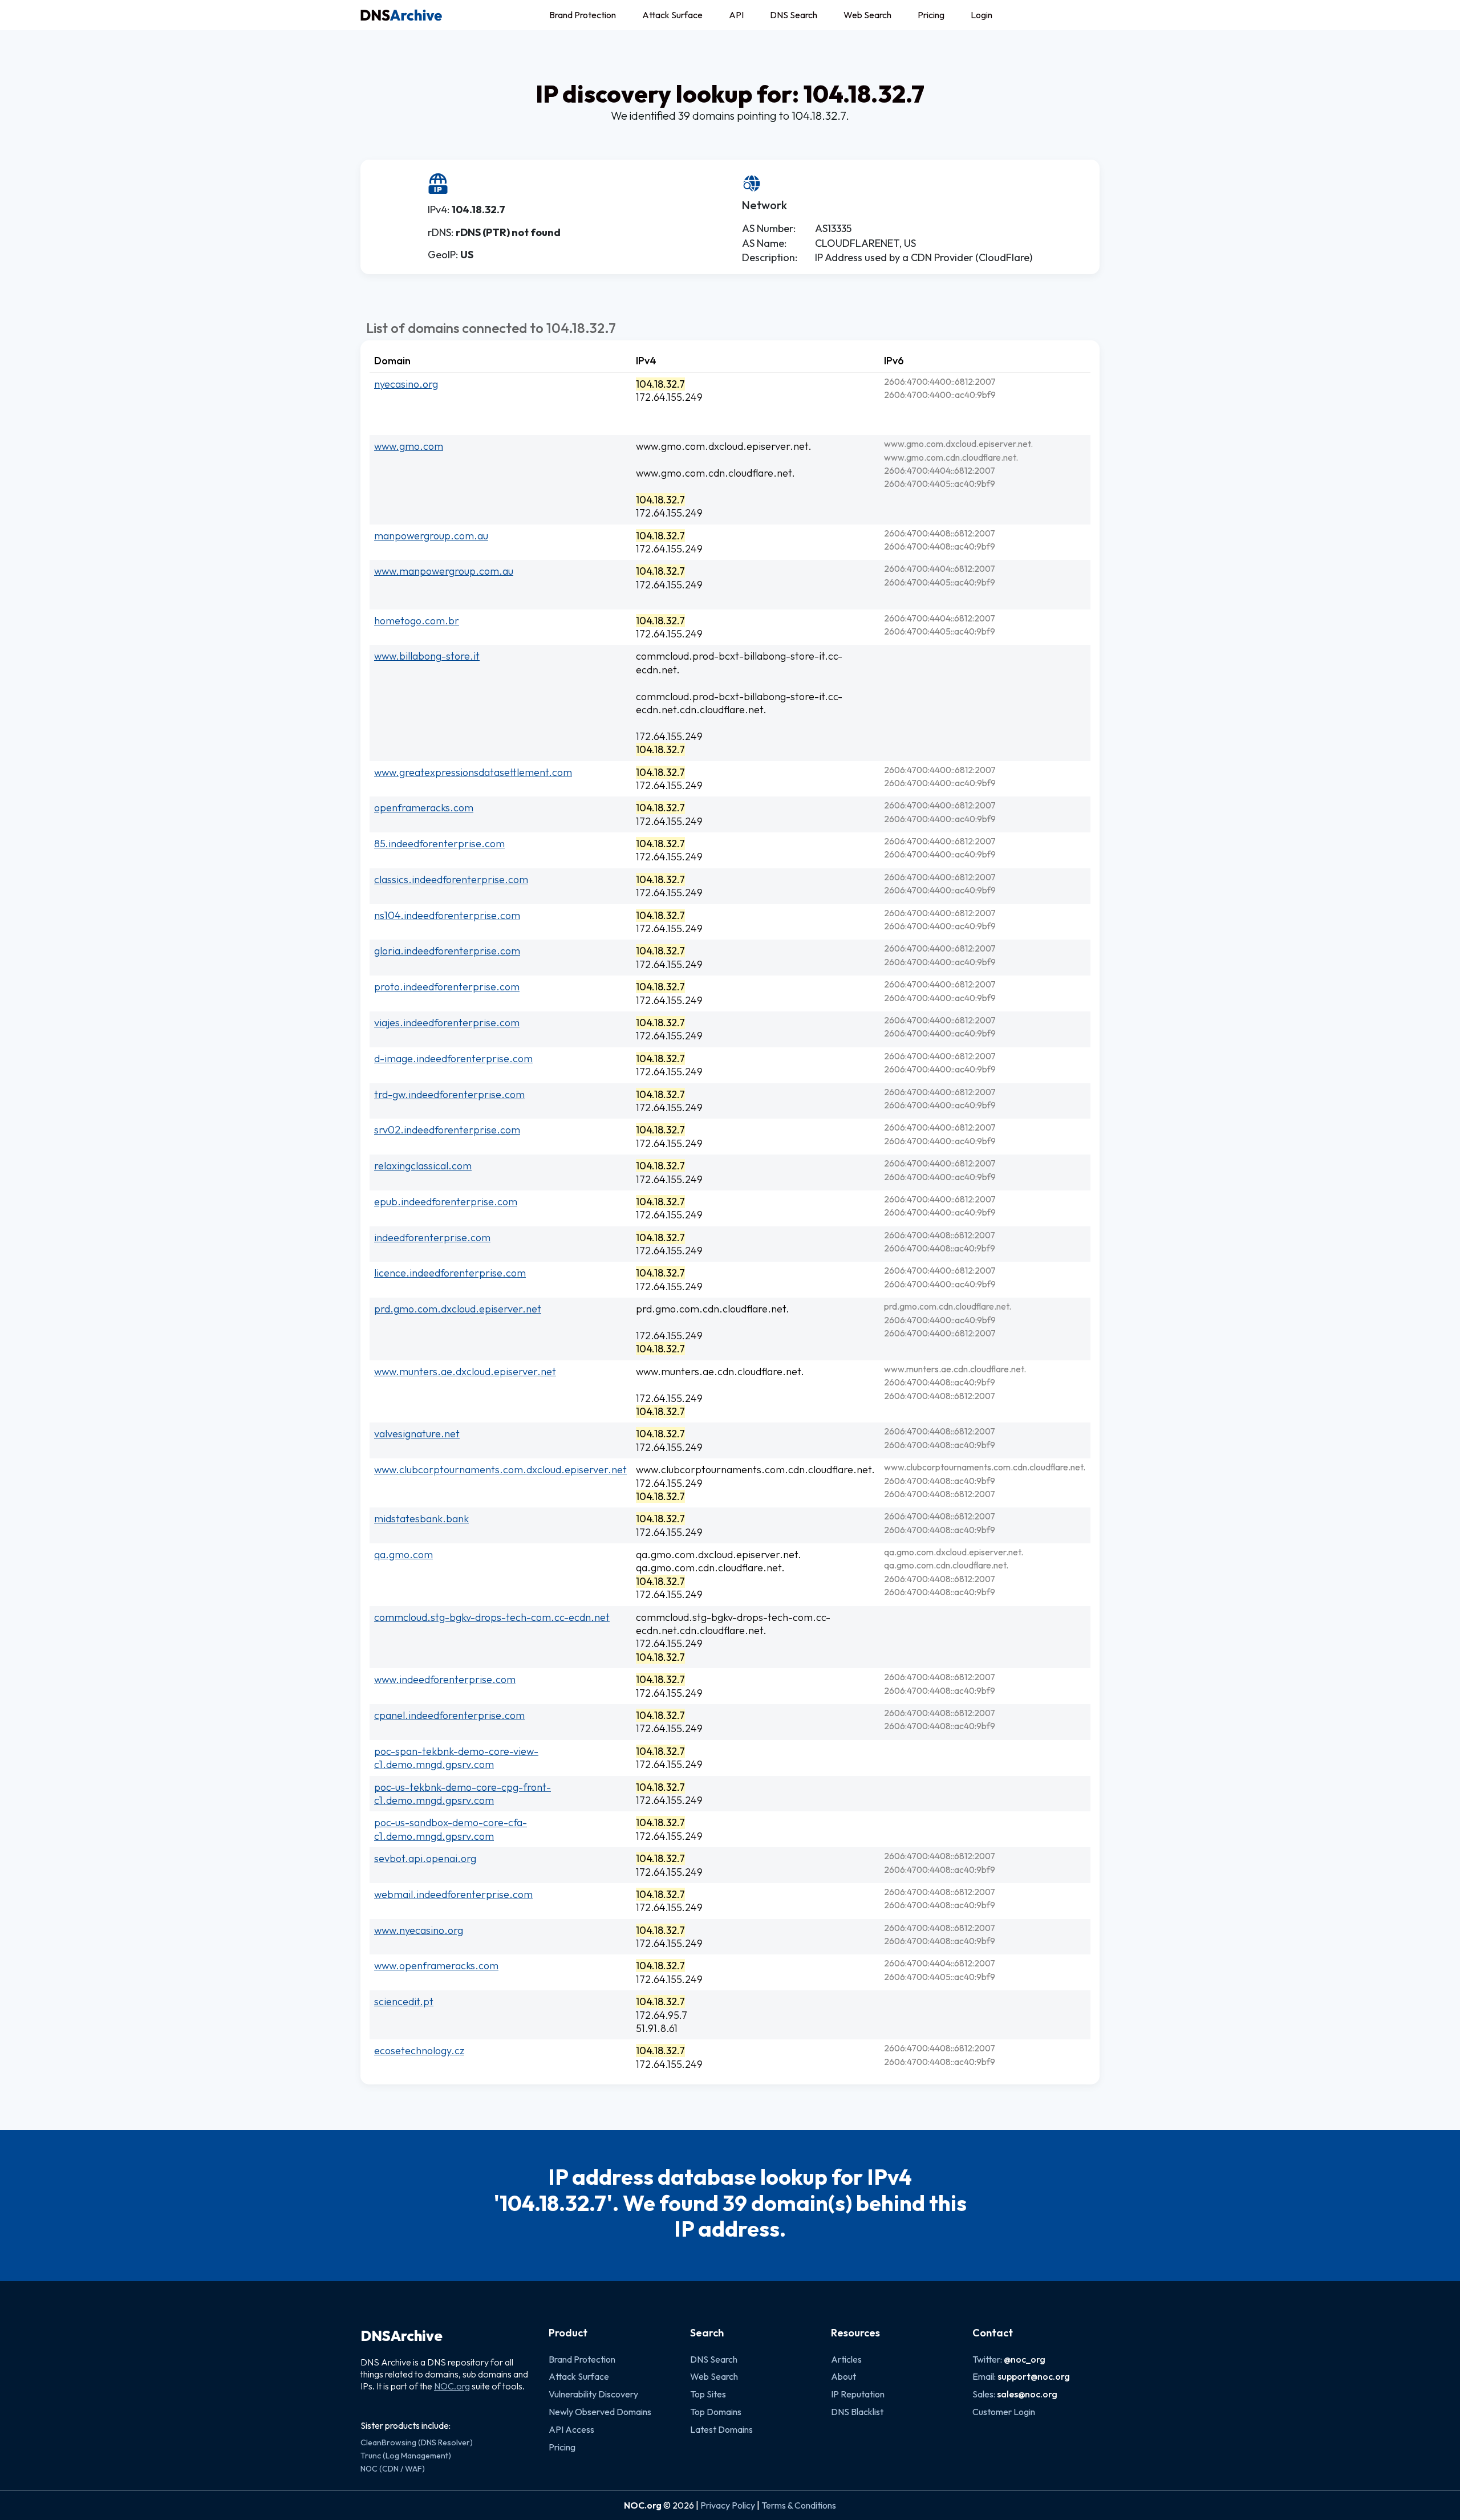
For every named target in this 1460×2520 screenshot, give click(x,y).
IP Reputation (858, 2394)
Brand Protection (583, 15)
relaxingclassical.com (423, 1166)
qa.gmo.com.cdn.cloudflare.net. (710, 1568)
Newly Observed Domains (600, 2412)
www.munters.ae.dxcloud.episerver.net (465, 1371)
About (843, 2376)
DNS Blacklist (857, 2412)
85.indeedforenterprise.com (439, 844)
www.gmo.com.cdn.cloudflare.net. (715, 473)
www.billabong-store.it (427, 656)
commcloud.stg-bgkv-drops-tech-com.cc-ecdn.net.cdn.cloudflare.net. (733, 1624)
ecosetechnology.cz (419, 2050)
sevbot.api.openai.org (425, 1858)
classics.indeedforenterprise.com (451, 879)
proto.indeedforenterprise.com (447, 987)
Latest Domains (721, 2429)
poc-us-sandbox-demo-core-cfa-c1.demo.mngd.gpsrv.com (451, 1829)
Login (982, 15)
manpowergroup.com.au (431, 536)
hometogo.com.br (417, 621)
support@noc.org (1034, 2376)
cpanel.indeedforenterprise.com (449, 1715)
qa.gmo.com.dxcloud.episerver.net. (719, 1554)
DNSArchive (401, 2336)
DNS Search (794, 15)
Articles (846, 2359)
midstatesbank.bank (421, 1519)
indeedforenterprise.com (432, 1237)
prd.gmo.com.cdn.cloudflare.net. (713, 1309)
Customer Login (1004, 2412)
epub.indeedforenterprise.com (446, 1202)
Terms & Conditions (799, 2505)
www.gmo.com (409, 446)
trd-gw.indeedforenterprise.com (449, 1094)
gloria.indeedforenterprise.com (447, 951)
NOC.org (452, 2386)
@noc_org (1025, 2359)
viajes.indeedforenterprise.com (447, 1023)
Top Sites (708, 2394)
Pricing (931, 15)
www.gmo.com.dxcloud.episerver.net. (724, 446)
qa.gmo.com (403, 1554)
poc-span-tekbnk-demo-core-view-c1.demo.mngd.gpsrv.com (456, 1758)
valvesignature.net (417, 1434)
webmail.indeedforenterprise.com (453, 1894)
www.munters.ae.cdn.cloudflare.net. (720, 1371)
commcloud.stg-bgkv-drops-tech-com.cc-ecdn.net (492, 1617)
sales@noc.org (1027, 2394)
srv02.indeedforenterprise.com (447, 1130)
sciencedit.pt (404, 2001)
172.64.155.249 (669, 397)
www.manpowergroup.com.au (444, 571)
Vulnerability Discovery (593, 2394)
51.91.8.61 (657, 2028)
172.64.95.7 (662, 2015)
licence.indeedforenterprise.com (450, 1273)
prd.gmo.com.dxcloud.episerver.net (458, 1309)
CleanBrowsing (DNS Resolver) (417, 2442)
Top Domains (716, 2412)
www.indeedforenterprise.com (445, 1679)
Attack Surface (672, 15)
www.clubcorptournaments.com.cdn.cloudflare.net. (755, 1470)
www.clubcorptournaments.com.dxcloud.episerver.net (500, 1470)
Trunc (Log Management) (406, 2456)
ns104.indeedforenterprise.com (447, 915)
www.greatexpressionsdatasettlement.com (473, 772)
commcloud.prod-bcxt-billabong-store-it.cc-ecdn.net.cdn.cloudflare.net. (739, 703)
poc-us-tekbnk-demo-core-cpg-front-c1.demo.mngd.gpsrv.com (463, 1794)
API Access (571, 2429)
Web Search (867, 15)
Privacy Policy (728, 2505)
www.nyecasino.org (419, 1930)
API (736, 15)
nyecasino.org (406, 384)
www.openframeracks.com (436, 1966)
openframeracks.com (424, 808)
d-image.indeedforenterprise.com (453, 1058)
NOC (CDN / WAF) (393, 2469)
